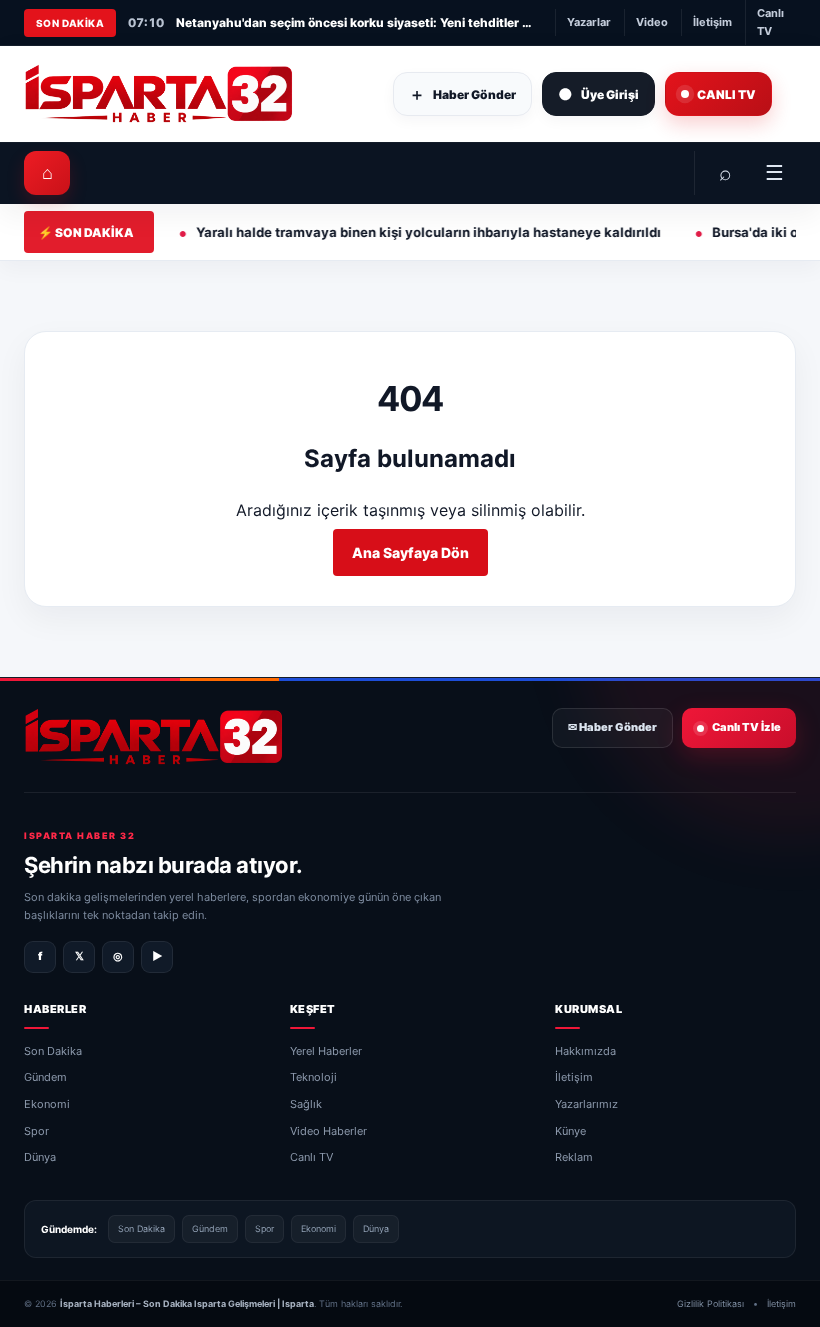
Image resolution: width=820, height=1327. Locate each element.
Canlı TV (770, 22)
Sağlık (306, 1104)
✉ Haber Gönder (612, 727)
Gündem (45, 1078)
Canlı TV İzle (746, 727)
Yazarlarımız (586, 1104)
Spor (36, 1131)
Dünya (40, 1157)
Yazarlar (589, 22)
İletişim (712, 22)
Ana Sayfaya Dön (410, 552)
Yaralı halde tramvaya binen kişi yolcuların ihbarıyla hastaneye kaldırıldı (372, 232)
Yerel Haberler (326, 1051)
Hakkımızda (585, 1051)
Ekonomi (47, 1104)
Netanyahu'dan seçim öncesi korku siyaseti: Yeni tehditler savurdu (355, 22)
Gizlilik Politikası (710, 1303)
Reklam (574, 1157)
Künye (570, 1131)
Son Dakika (53, 1051)
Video (652, 22)
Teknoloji (313, 1078)
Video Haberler (328, 1131)
